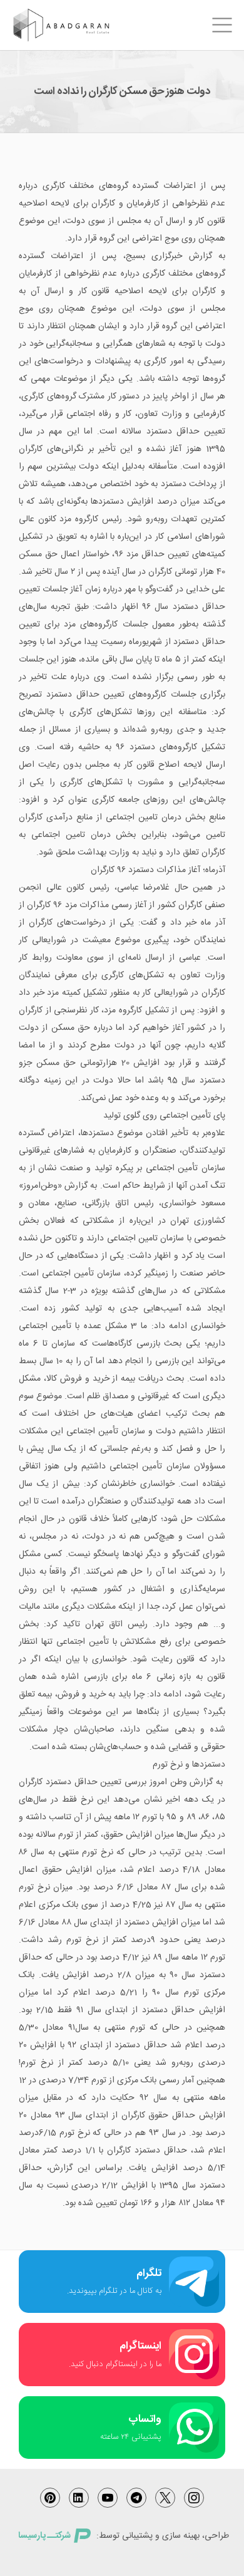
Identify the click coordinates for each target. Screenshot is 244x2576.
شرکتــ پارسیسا (44, 2536)
